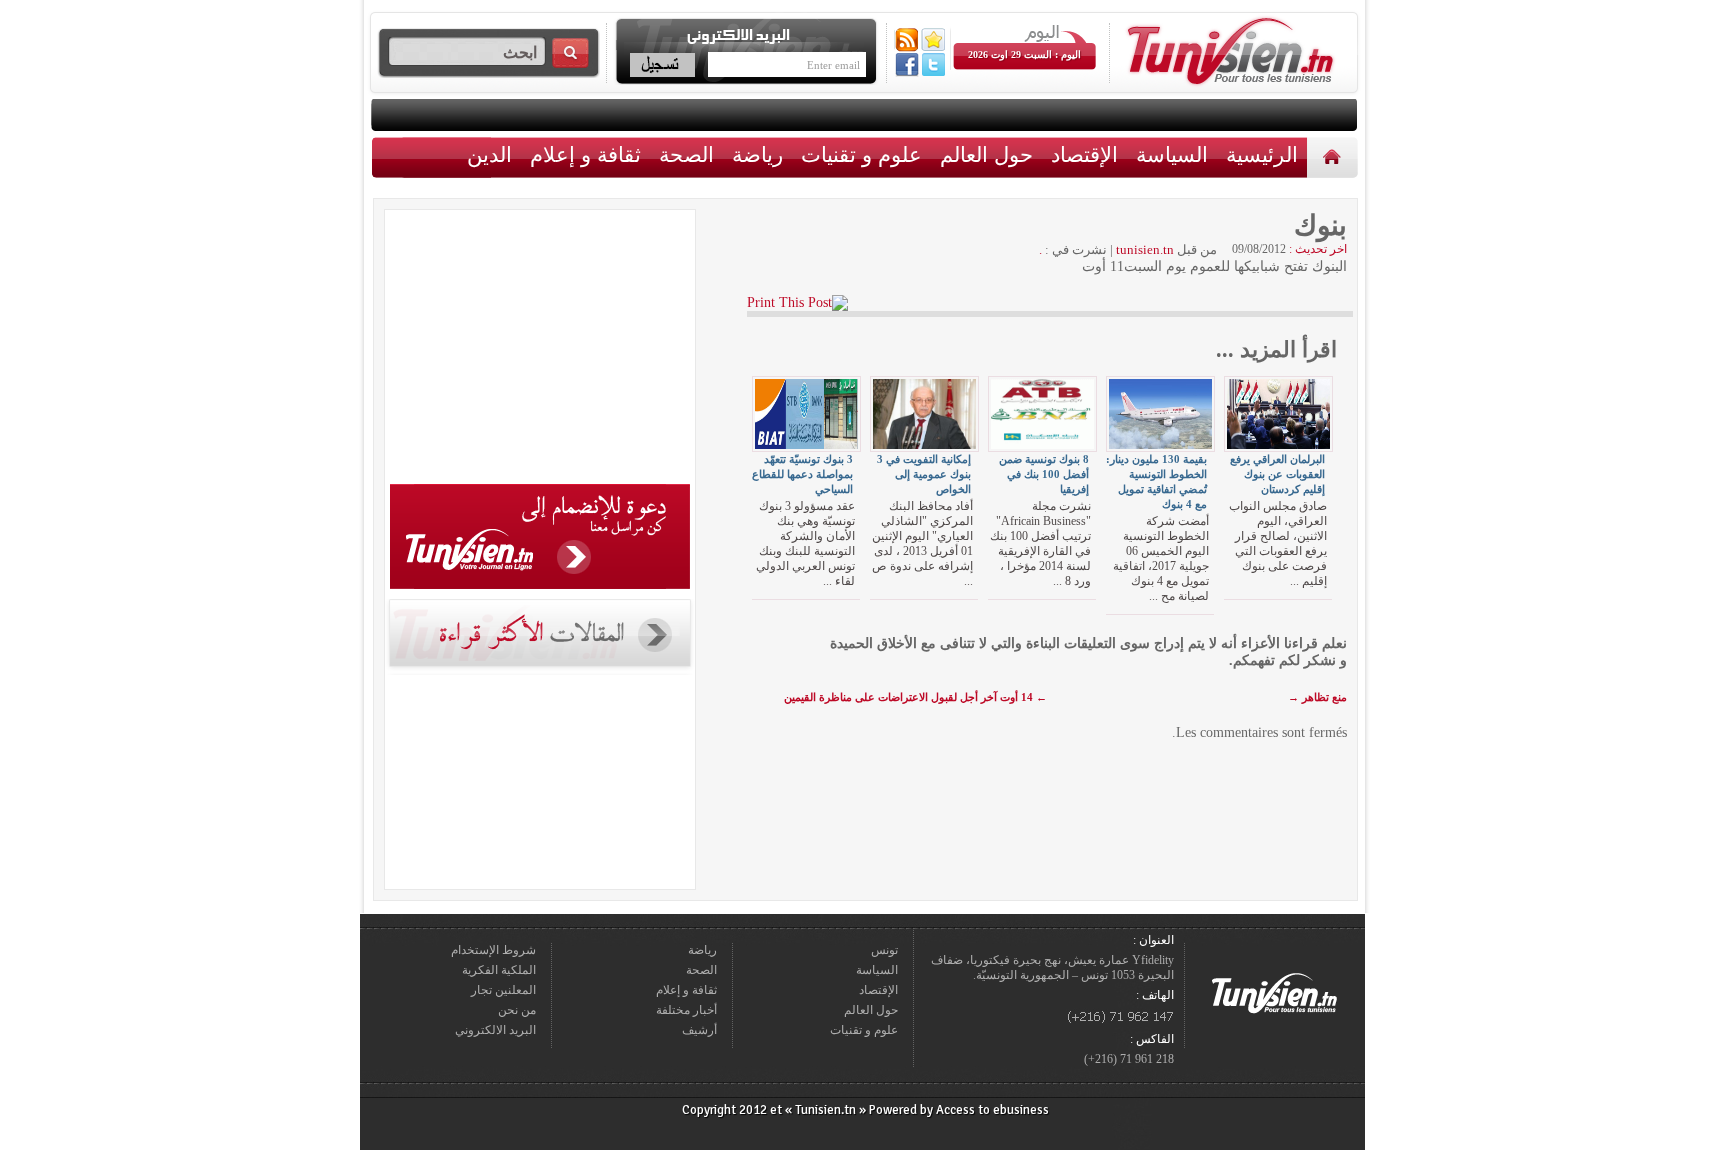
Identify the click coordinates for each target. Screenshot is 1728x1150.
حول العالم (986, 154)
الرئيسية (1334, 156)
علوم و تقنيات (861, 154)
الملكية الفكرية (499, 970)
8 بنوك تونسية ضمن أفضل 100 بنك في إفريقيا (1044, 474)
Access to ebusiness (992, 1110)
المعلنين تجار (503, 990)
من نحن (517, 1010)
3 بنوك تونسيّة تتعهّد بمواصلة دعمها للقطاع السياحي (802, 474)
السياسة (1172, 154)
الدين (489, 154)
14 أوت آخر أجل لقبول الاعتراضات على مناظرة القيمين (915, 697)
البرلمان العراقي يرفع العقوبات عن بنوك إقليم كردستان (1277, 474)
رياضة (757, 154)
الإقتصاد (1084, 154)
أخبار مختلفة (686, 1010)
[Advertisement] (540, 350)
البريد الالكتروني (495, 1030)
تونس (884, 950)
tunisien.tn (1145, 249)
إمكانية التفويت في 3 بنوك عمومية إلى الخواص (924, 474)
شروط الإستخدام (493, 950)
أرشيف (699, 1030)
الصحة (686, 154)
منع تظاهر (1317, 697)
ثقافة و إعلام (585, 154)
